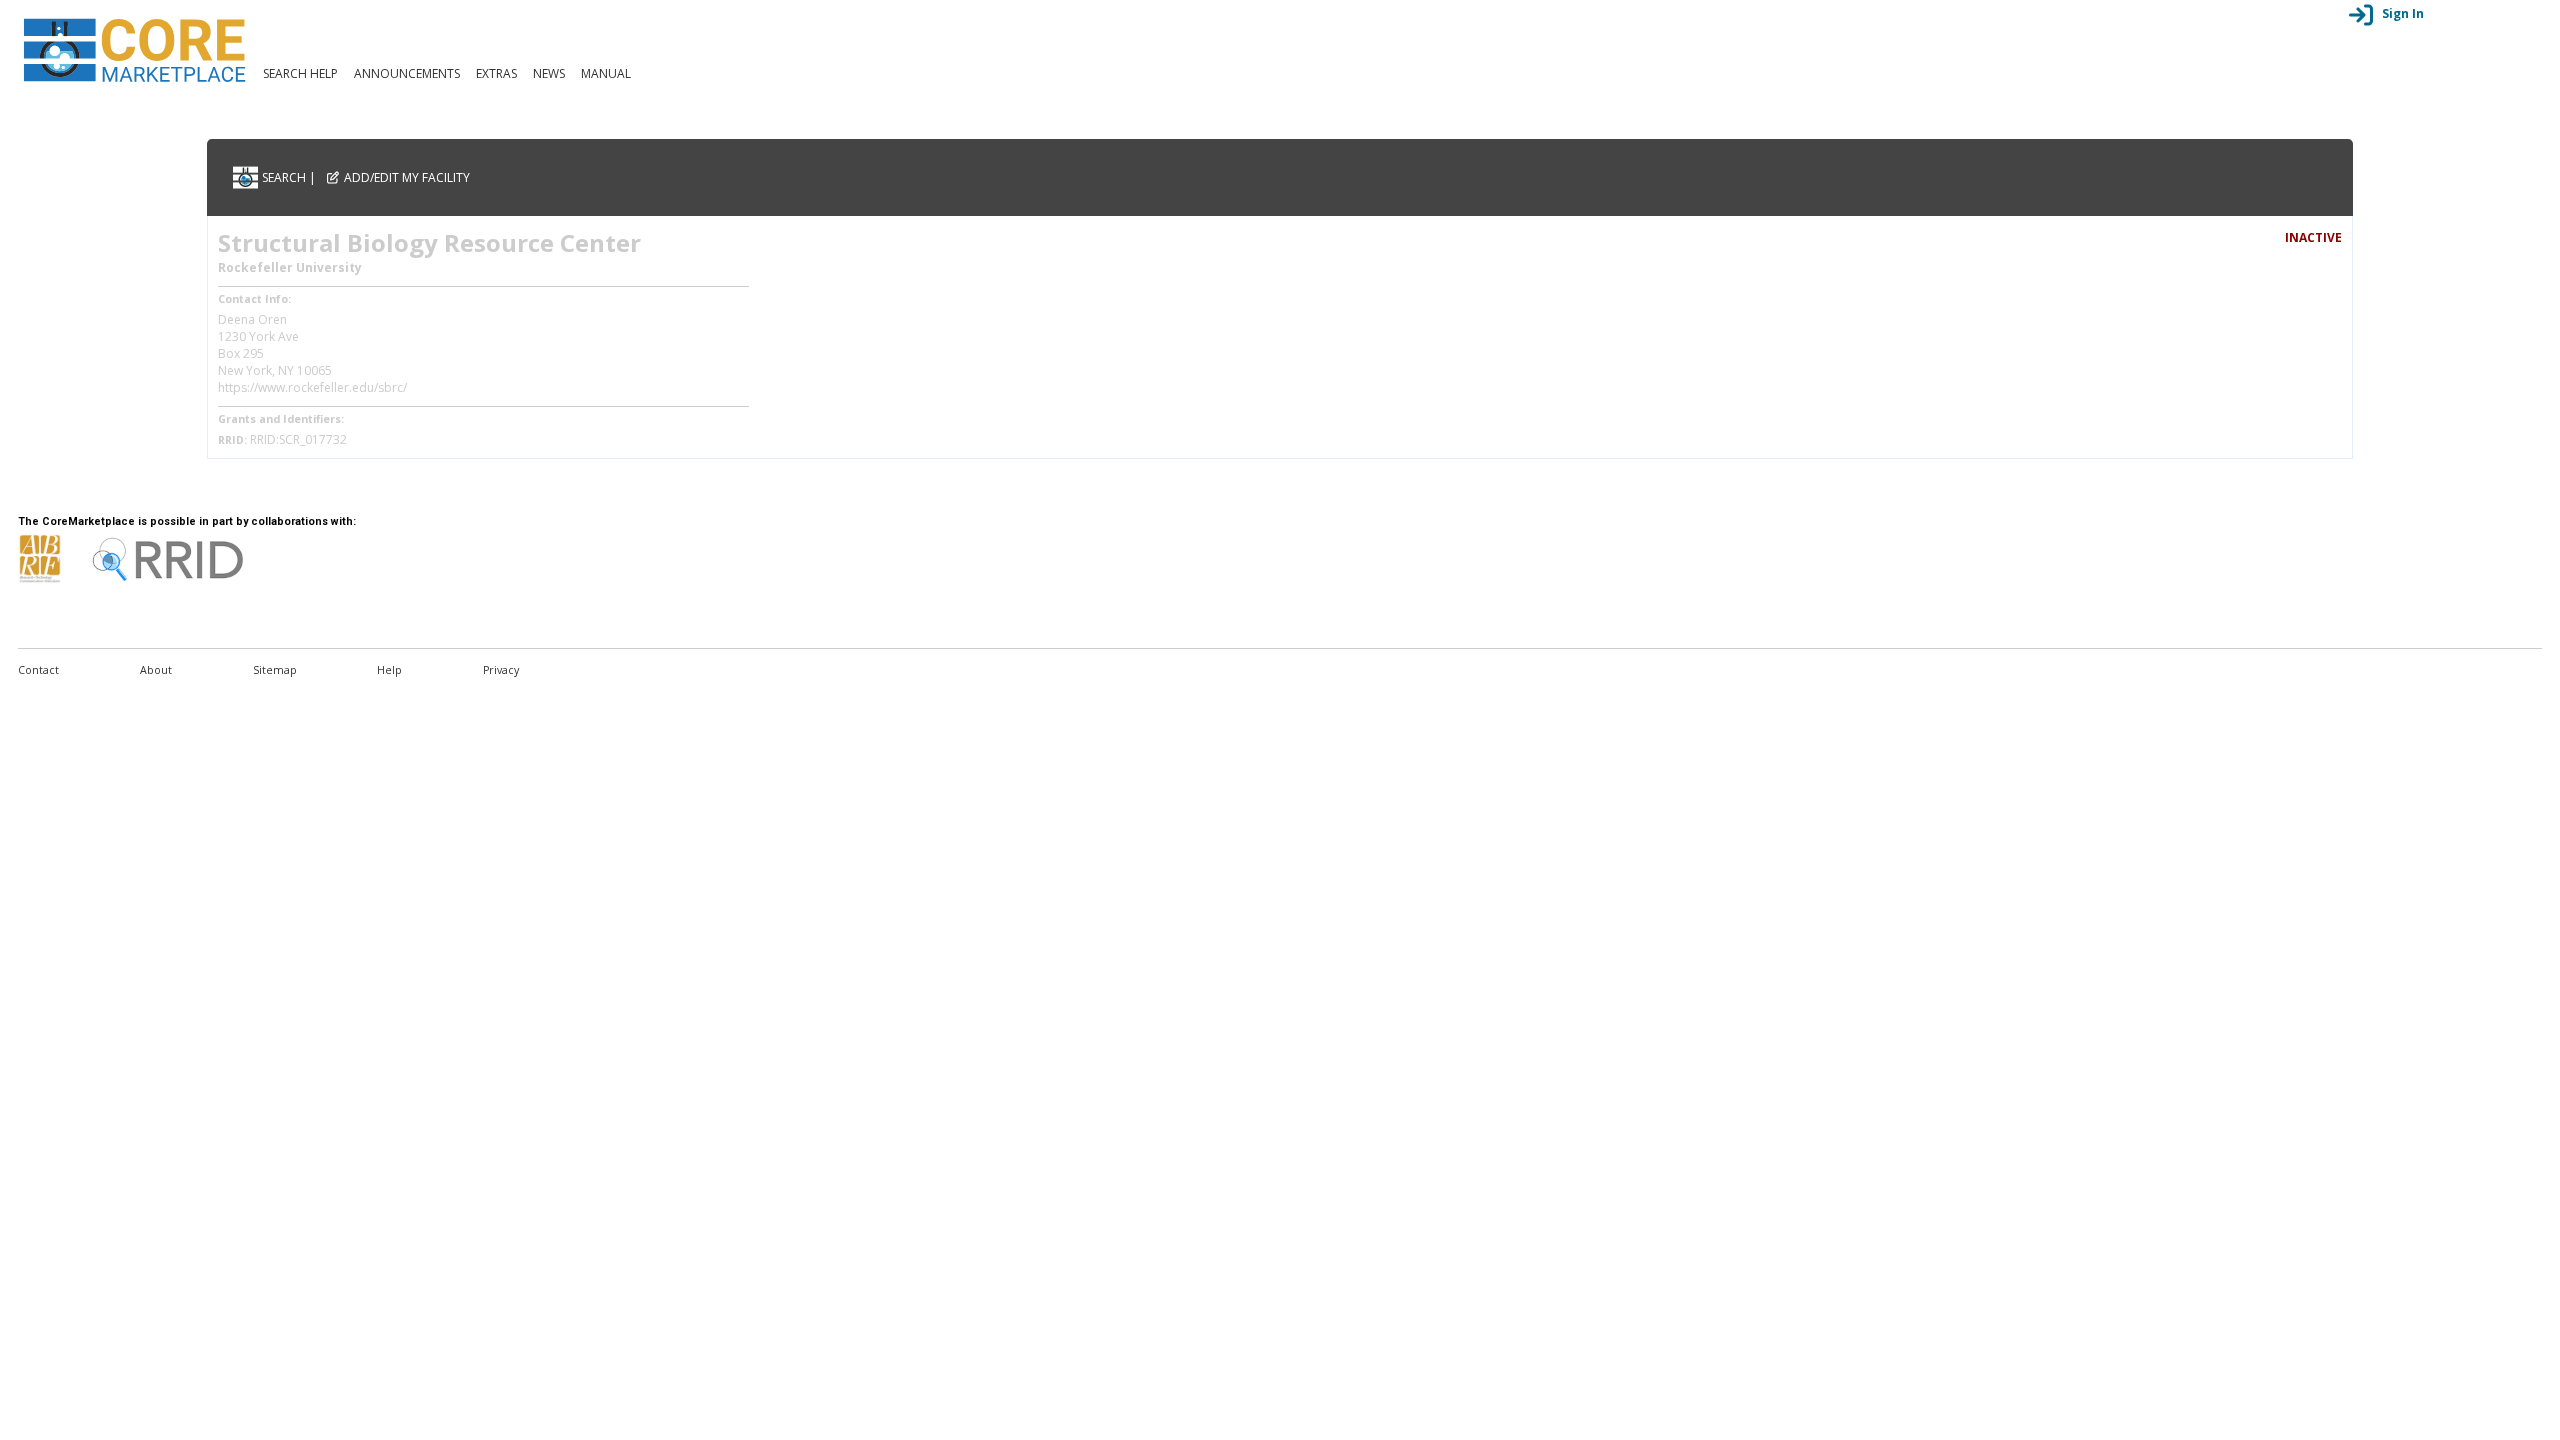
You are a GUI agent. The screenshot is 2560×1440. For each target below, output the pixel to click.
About (156, 670)
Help (389, 670)
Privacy (501, 670)
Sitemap (275, 670)
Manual (606, 73)
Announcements (407, 73)
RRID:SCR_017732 (298, 439)
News (549, 73)
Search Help (300, 73)
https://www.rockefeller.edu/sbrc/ (312, 387)
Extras (496, 73)
